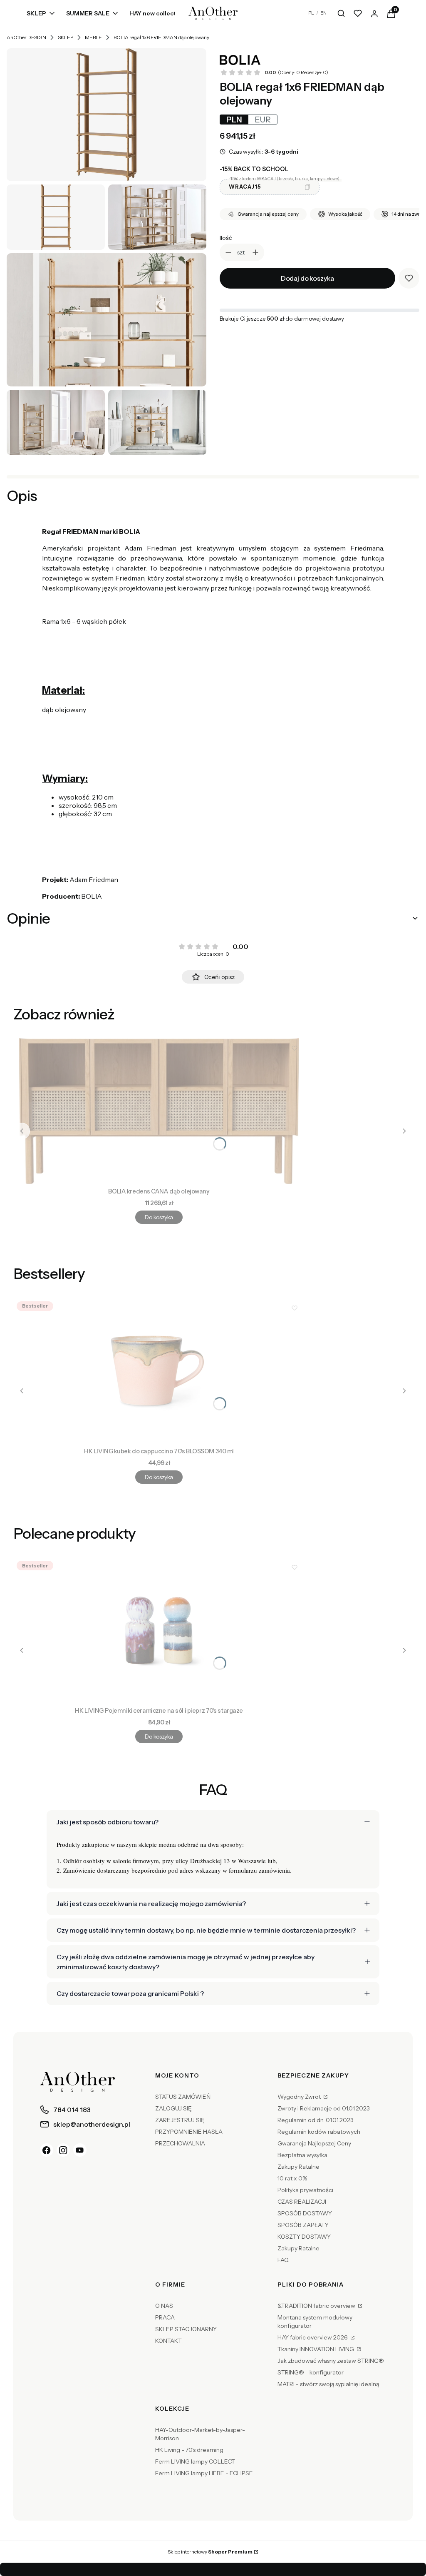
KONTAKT (168, 2341)
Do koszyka (159, 1217)
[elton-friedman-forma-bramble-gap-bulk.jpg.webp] (157, 217)
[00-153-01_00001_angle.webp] (106, 115)
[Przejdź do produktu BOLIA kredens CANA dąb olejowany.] (159, 1111)
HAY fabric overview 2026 (313, 2337)
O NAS (164, 2306)
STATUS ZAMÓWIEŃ (183, 2097)
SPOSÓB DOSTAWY (305, 2213)
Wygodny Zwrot (300, 2097)
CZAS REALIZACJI (302, 2202)
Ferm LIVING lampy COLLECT (195, 2461)
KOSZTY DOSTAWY (304, 2237)
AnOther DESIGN (26, 37)
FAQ (283, 2260)
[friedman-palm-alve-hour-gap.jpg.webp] (56, 422)
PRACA (165, 2317)
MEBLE (93, 37)
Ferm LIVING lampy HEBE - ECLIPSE (204, 2473)
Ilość (226, 238)
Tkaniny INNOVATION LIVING (316, 2349)
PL (311, 13)
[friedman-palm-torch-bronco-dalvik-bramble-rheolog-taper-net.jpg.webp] (157, 422)
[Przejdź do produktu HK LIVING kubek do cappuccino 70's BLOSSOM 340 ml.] (159, 1371)
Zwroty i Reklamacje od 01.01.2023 (324, 2108)
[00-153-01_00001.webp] (56, 217)
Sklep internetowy (210, 2552)
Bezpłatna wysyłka (302, 2155)
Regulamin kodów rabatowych (319, 2132)
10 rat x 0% (292, 2178)
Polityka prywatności (305, 2190)
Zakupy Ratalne (298, 2167)
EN (323, 13)
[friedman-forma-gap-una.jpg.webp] (106, 320)
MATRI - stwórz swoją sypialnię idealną (328, 2384)
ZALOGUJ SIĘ (173, 2108)
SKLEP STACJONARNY (186, 2329)
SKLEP (66, 37)
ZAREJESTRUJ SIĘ (180, 2120)
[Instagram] (63, 2150)
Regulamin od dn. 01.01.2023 (316, 2120)
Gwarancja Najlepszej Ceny (314, 2143)
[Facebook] (47, 2150)
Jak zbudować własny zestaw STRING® (331, 2361)
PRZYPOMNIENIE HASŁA (189, 2132)
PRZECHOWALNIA (180, 2143)
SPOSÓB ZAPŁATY (303, 2225)
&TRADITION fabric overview (317, 2306)
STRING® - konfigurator (311, 2372)
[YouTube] (80, 2150)
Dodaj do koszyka (307, 278)
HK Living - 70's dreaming (189, 2450)
